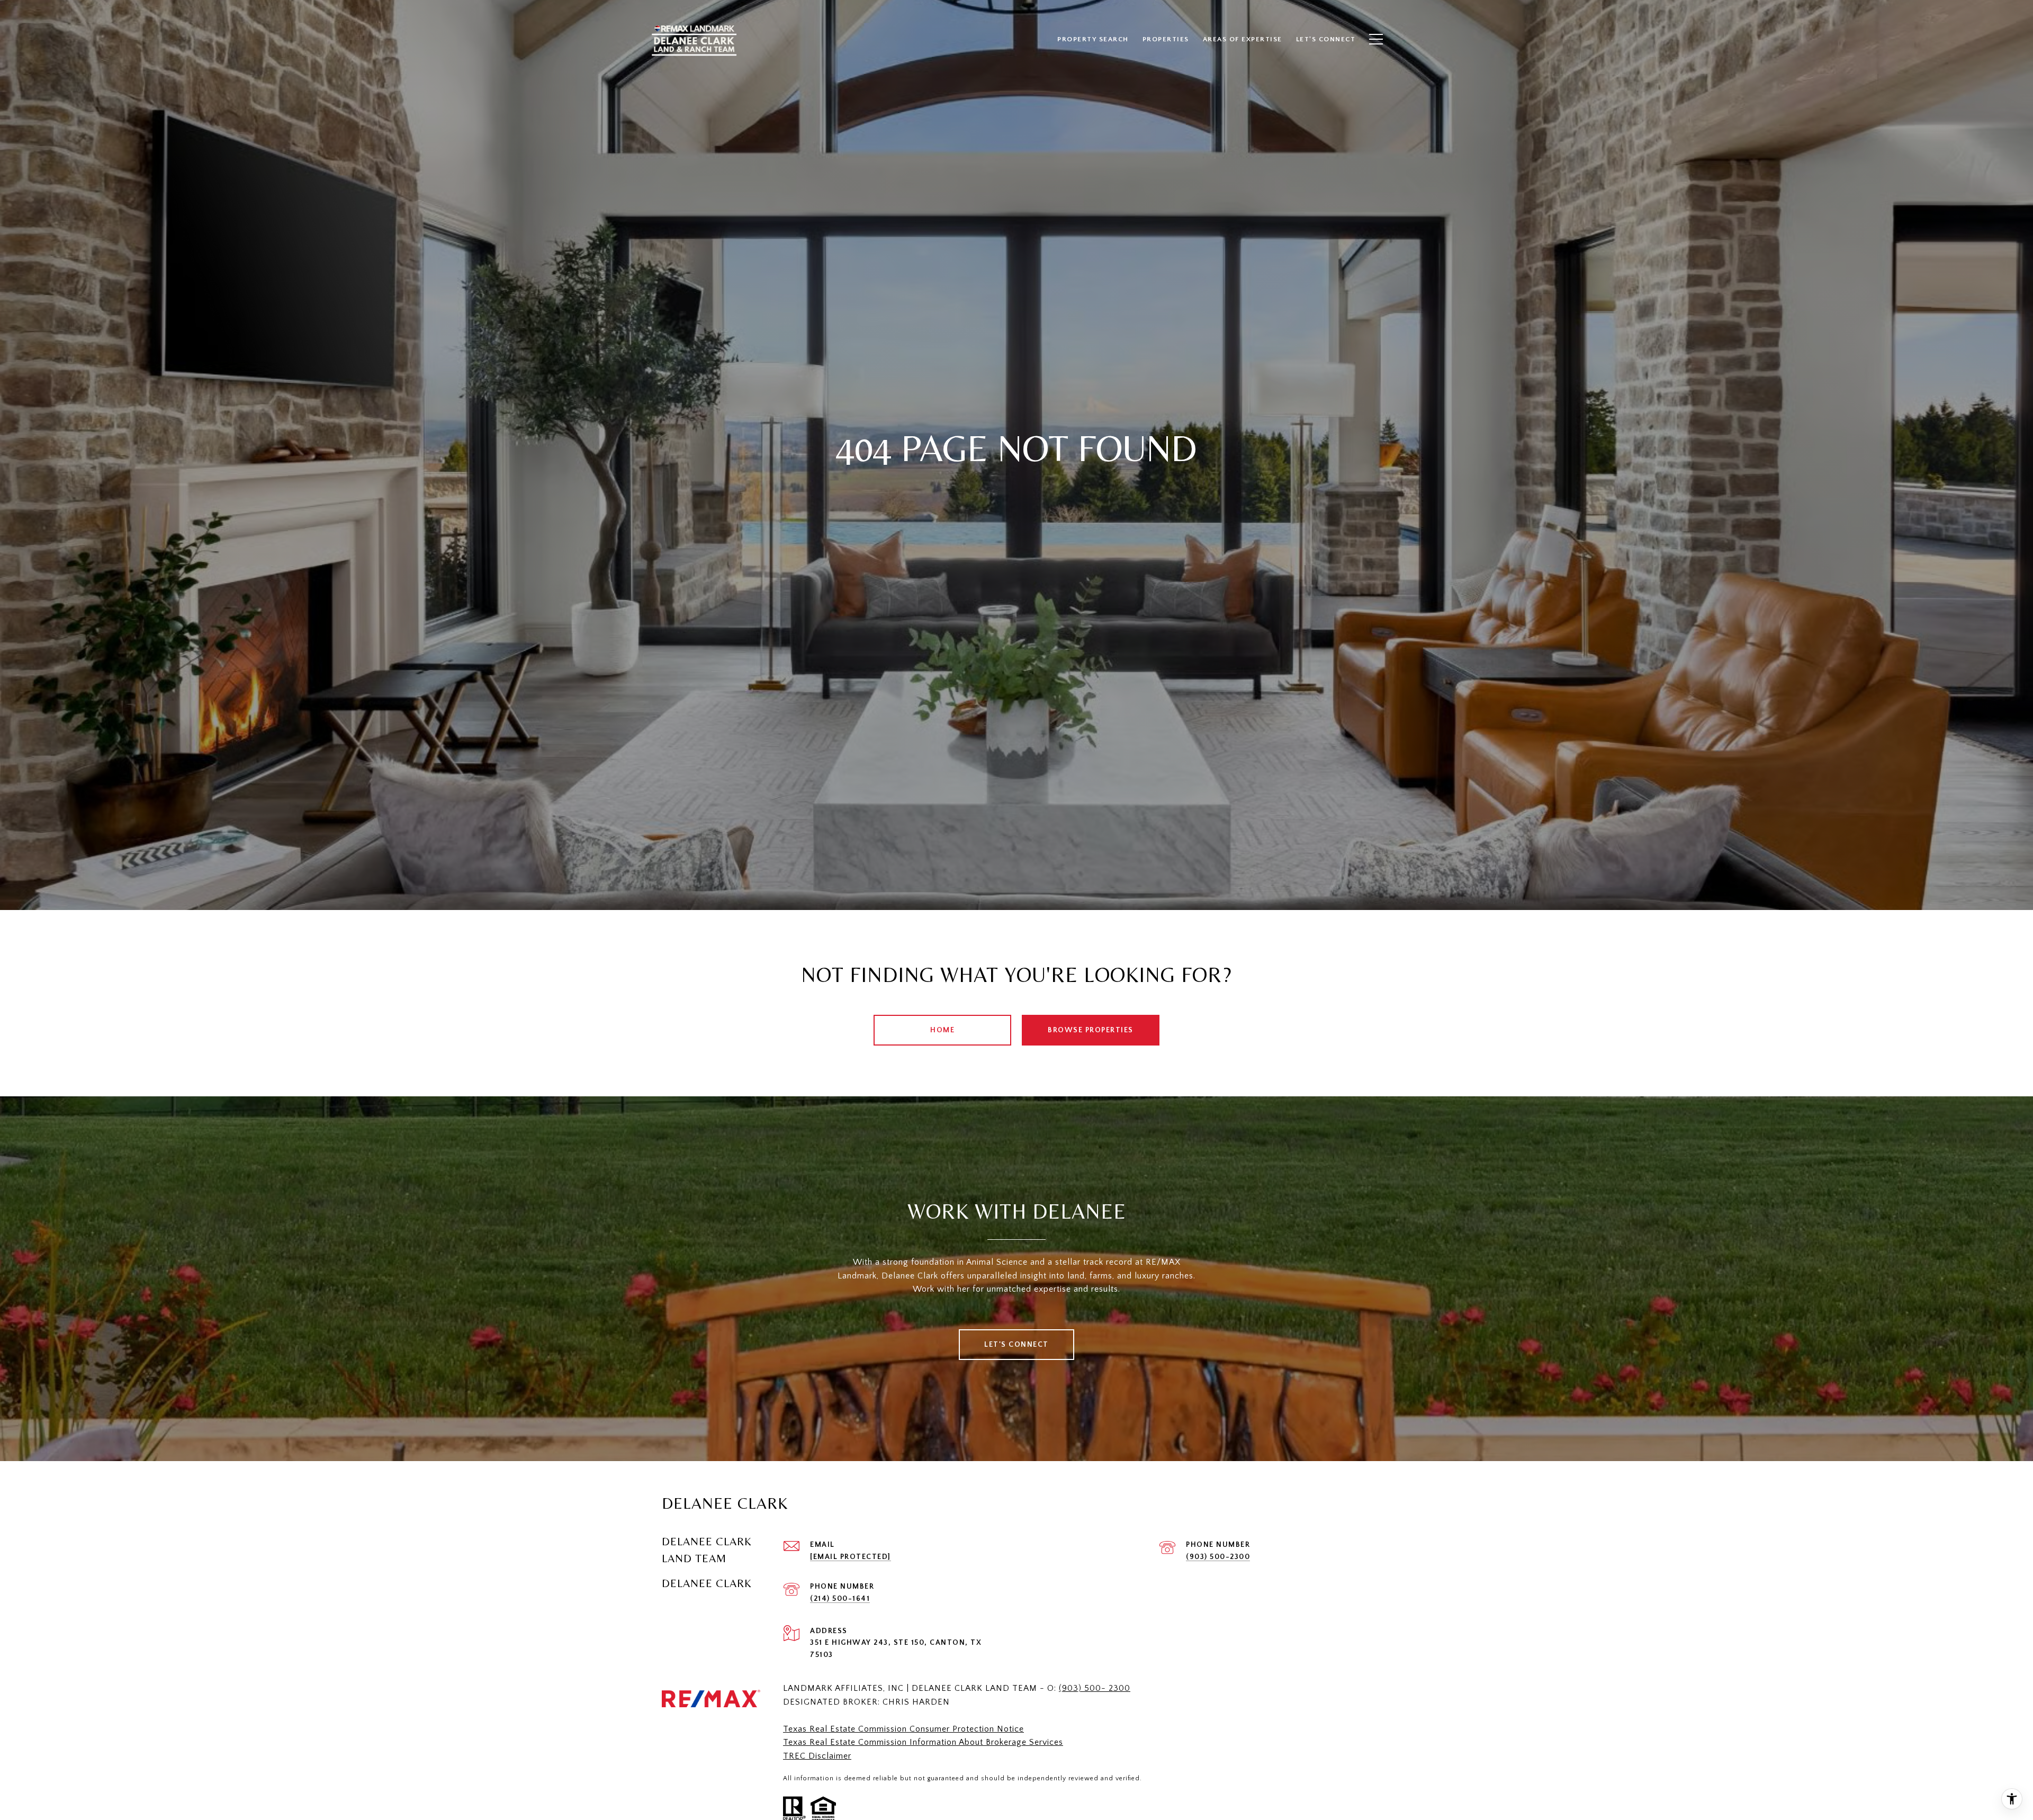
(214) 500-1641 (840, 1599)
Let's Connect (1326, 39)
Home (942, 1030)
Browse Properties (1091, 1030)
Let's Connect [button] (1016, 1345)
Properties (1166, 39)
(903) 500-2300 (1218, 1557)
